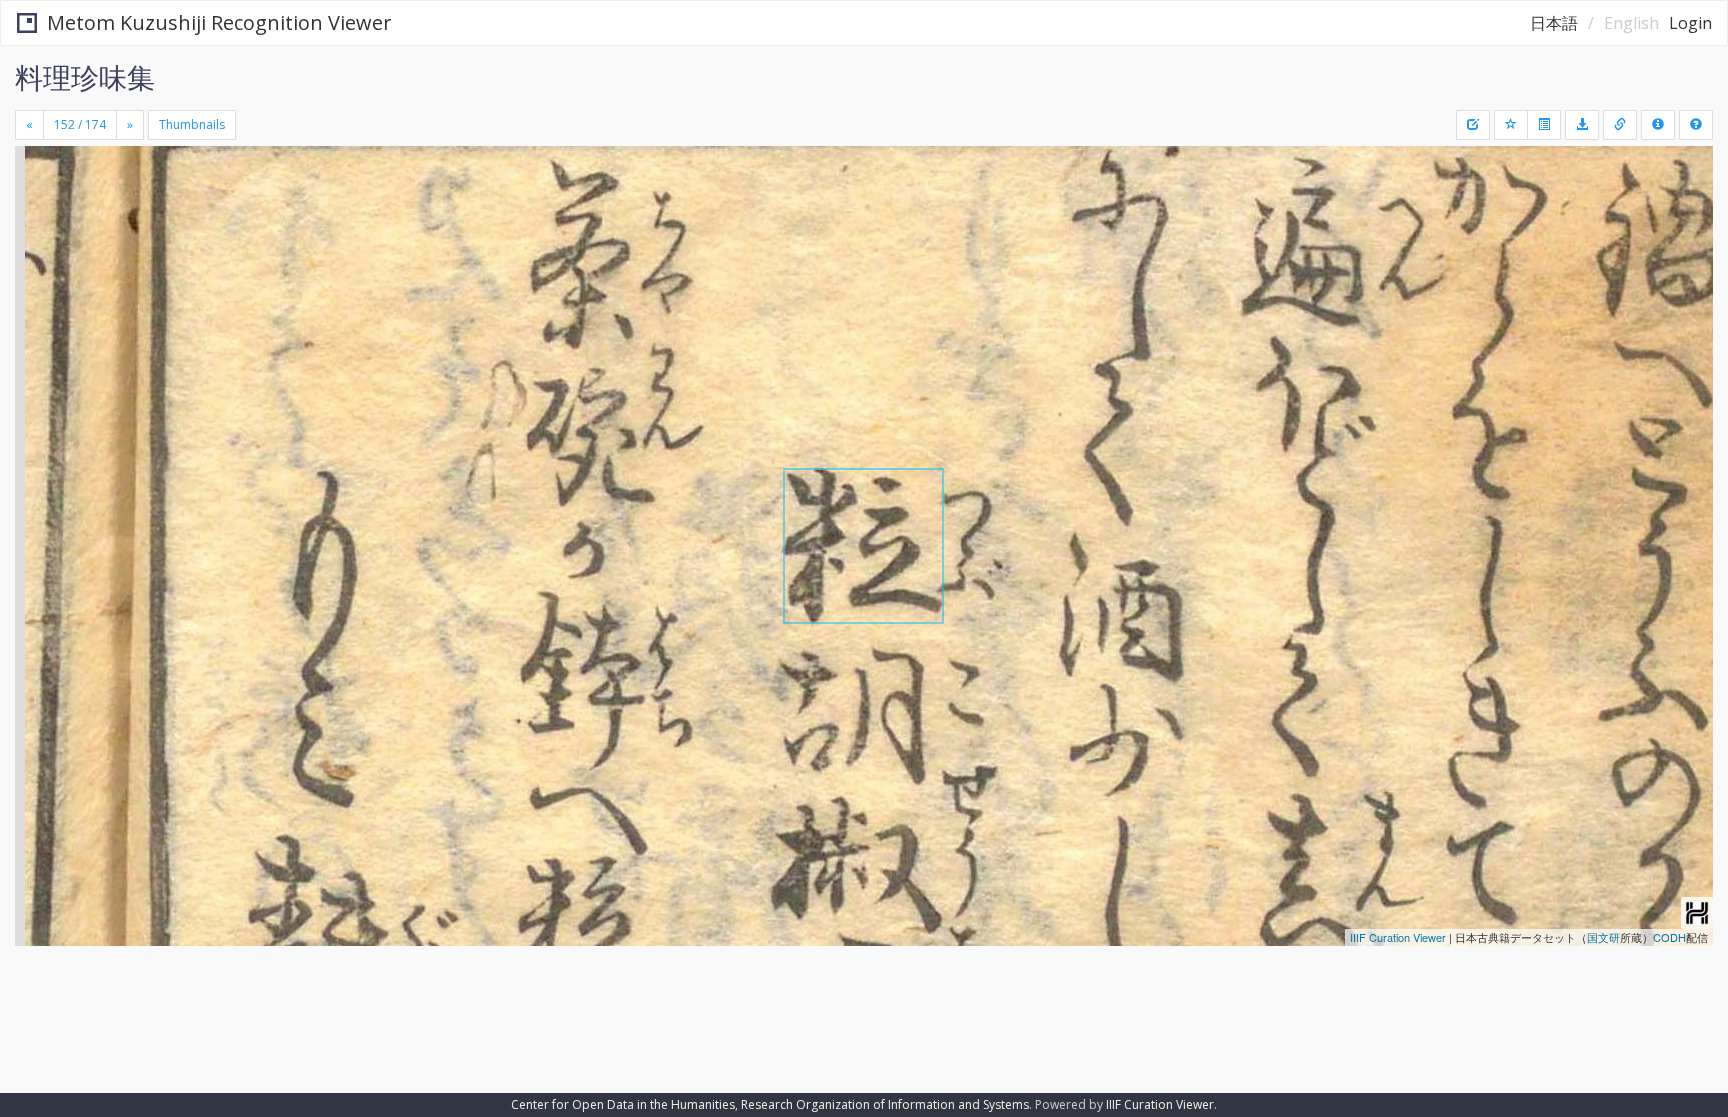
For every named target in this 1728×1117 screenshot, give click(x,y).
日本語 (1554, 23)
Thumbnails (192, 124)
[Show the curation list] (1544, 125)
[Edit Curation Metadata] (1473, 125)
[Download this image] (1582, 125)
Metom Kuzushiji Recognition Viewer (219, 22)
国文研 (1603, 937)
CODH (1669, 937)
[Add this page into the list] (1511, 125)
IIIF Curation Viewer (1398, 937)
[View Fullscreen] (38, 231)
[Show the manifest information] (1658, 125)
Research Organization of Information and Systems (885, 1104)
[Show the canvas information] (1620, 125)
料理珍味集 (85, 77)
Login (1690, 23)
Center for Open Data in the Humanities (623, 1104)
